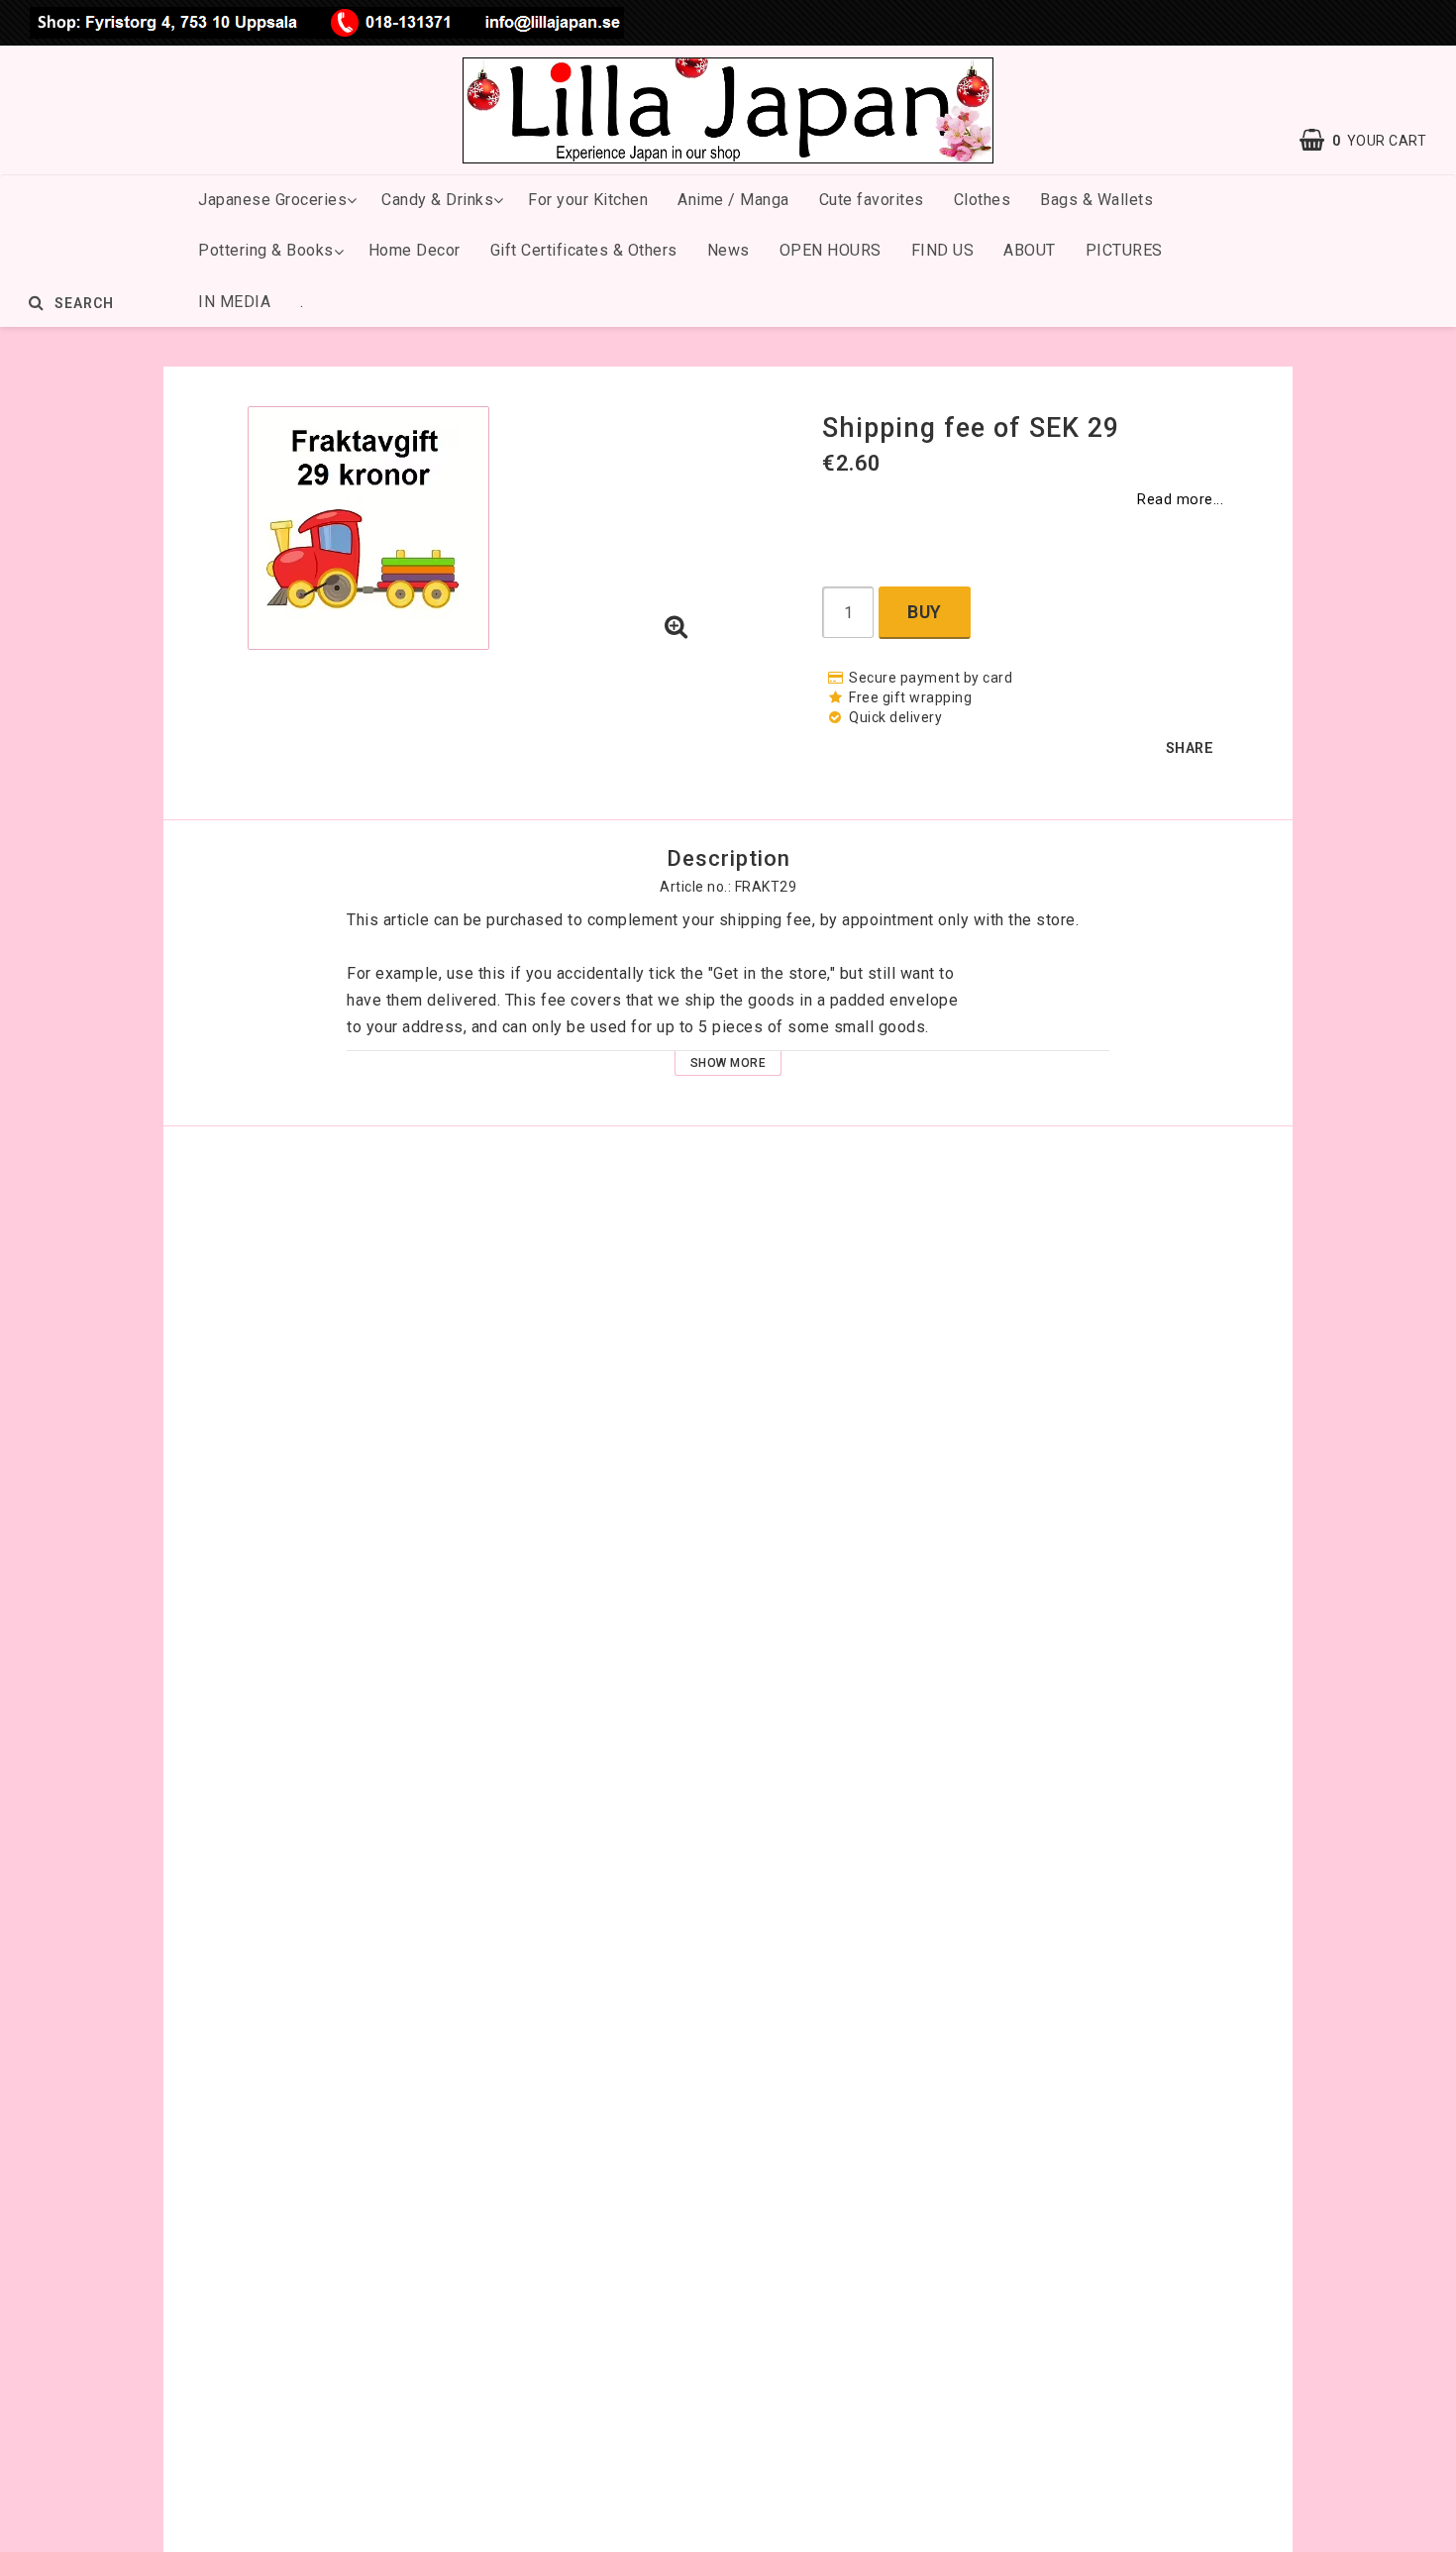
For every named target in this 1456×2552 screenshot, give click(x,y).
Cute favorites (872, 200)
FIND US (943, 250)
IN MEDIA (234, 302)
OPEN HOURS (831, 250)
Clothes (983, 200)
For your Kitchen (588, 200)
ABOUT (1030, 250)
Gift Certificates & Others (584, 250)
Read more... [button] (1180, 500)
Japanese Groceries (272, 200)
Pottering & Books (266, 250)
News (728, 250)
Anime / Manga (733, 200)
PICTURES (1124, 250)
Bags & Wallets (1096, 200)
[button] (676, 628)
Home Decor (415, 250)
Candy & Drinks (437, 200)
